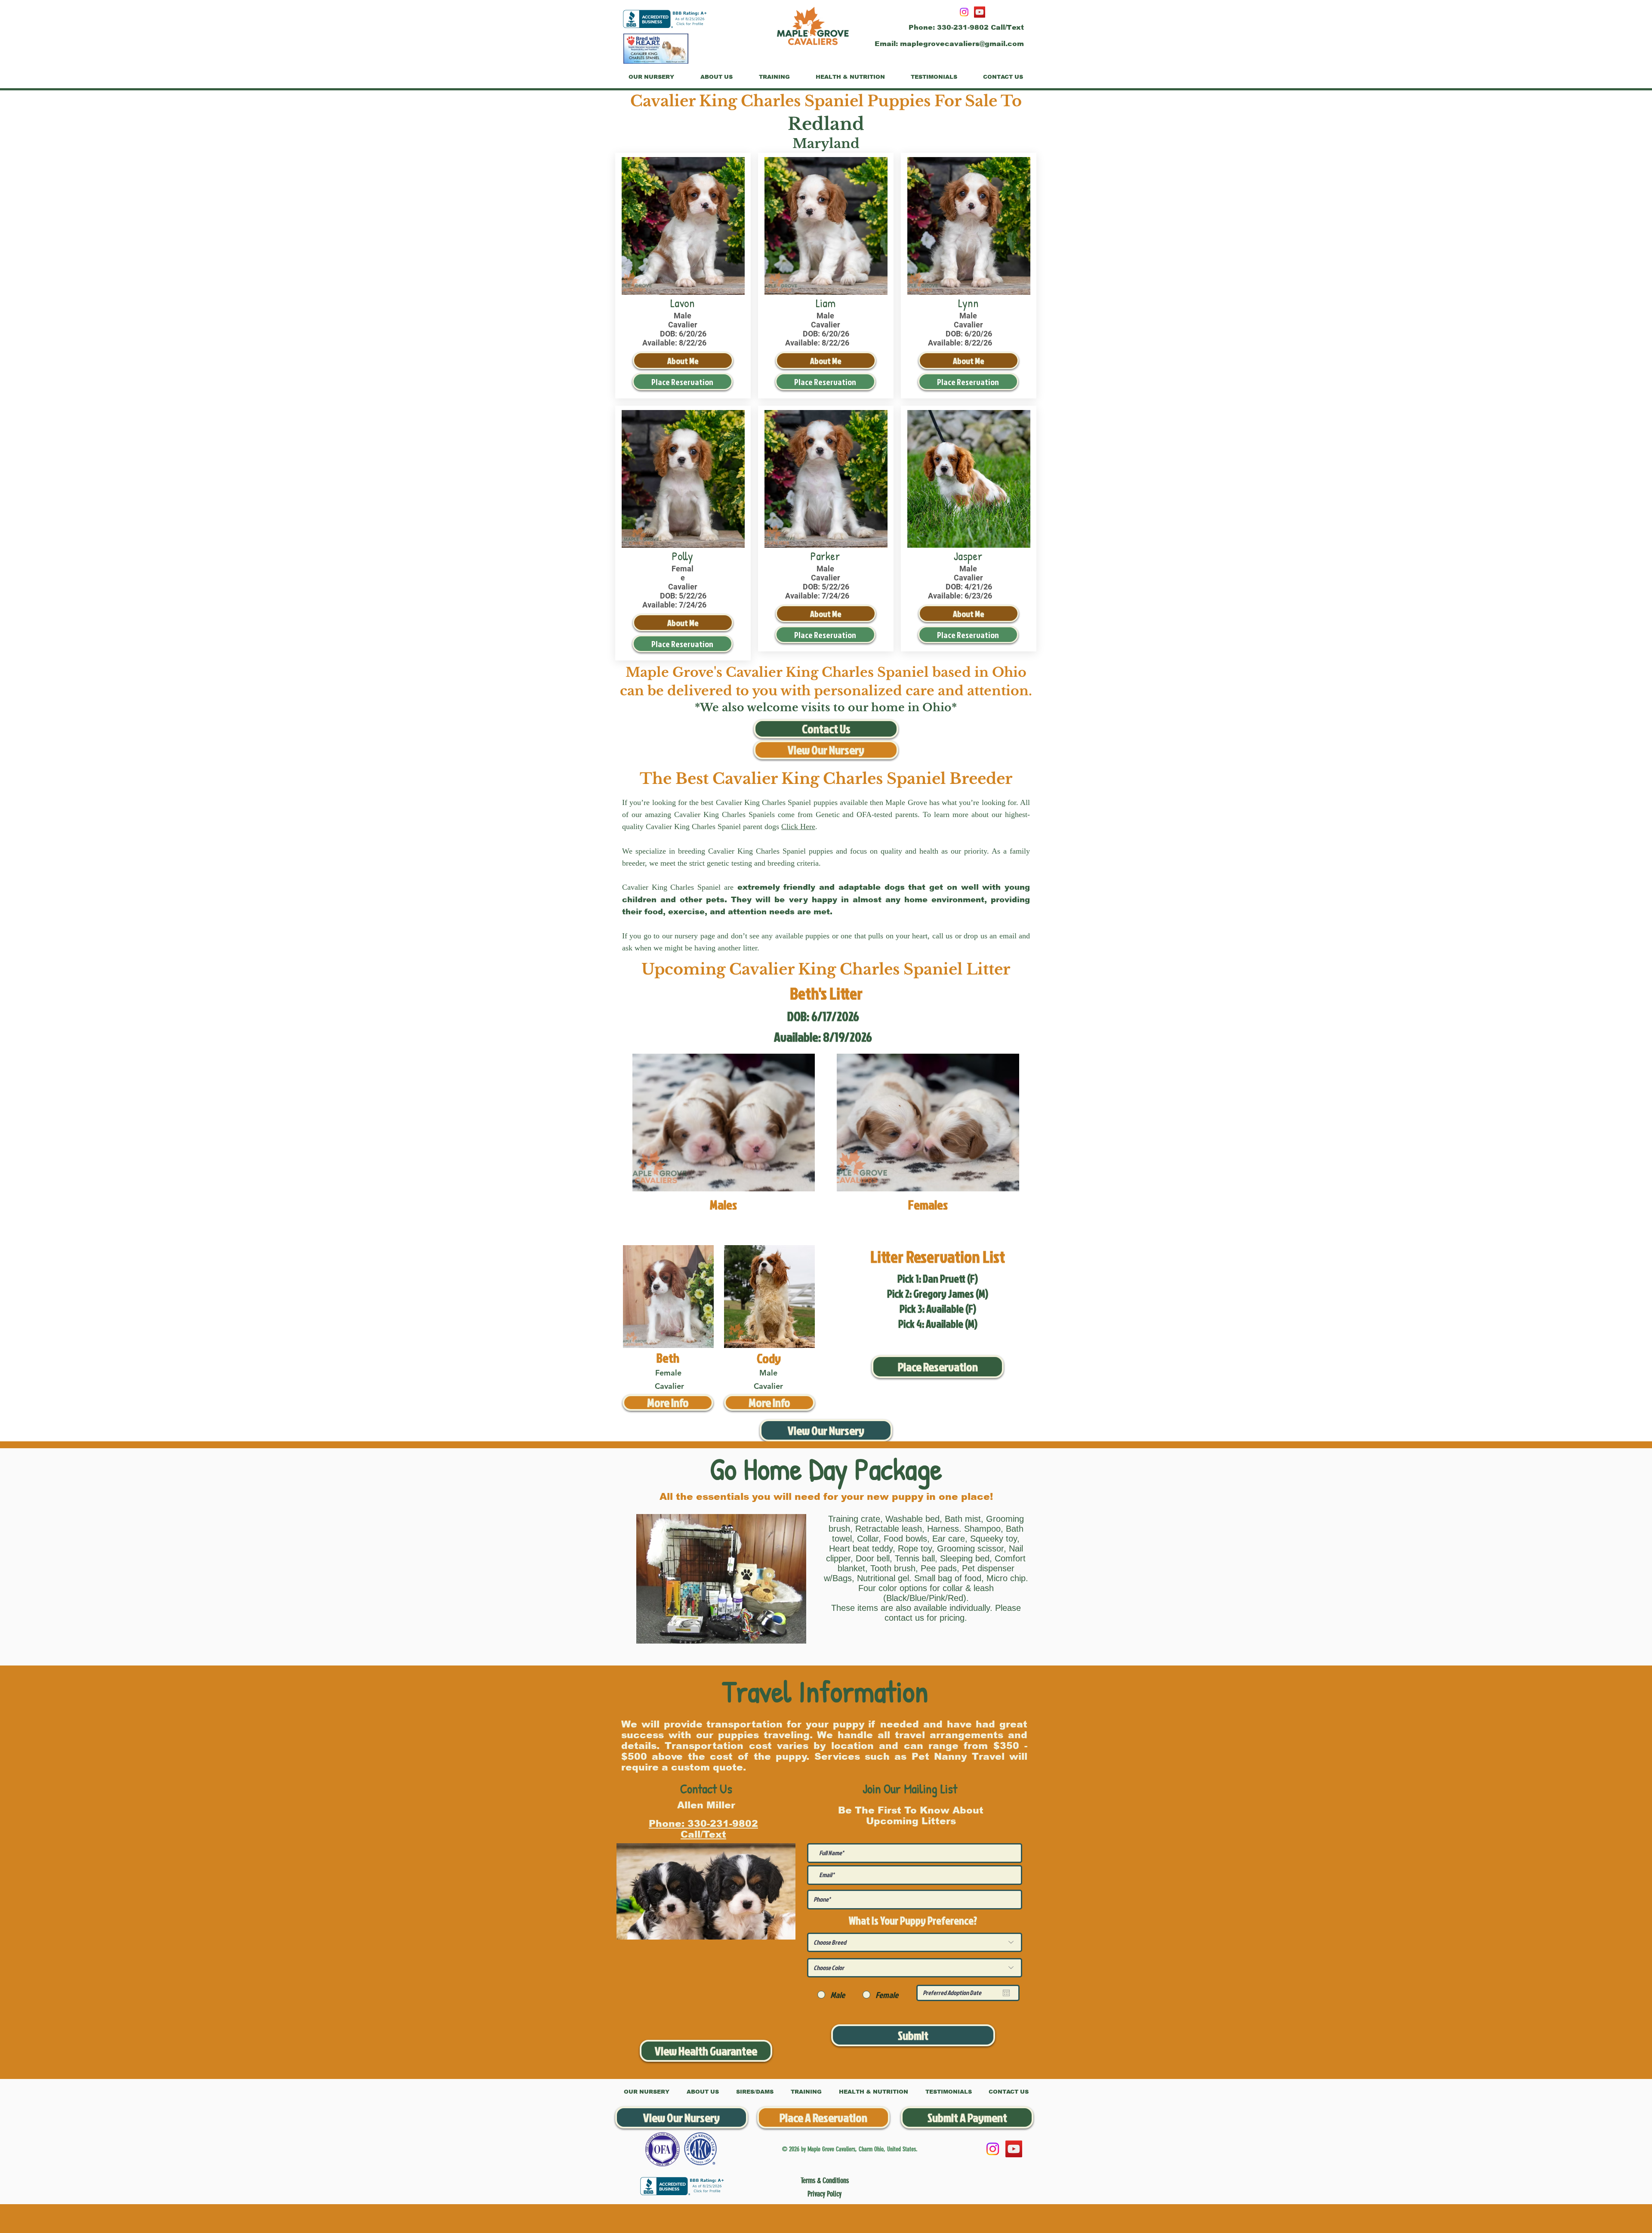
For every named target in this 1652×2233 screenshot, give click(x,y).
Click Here (798, 827)
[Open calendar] (1006, 1993)
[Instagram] (964, 12)
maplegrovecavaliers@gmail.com (962, 44)
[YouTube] (980, 12)
